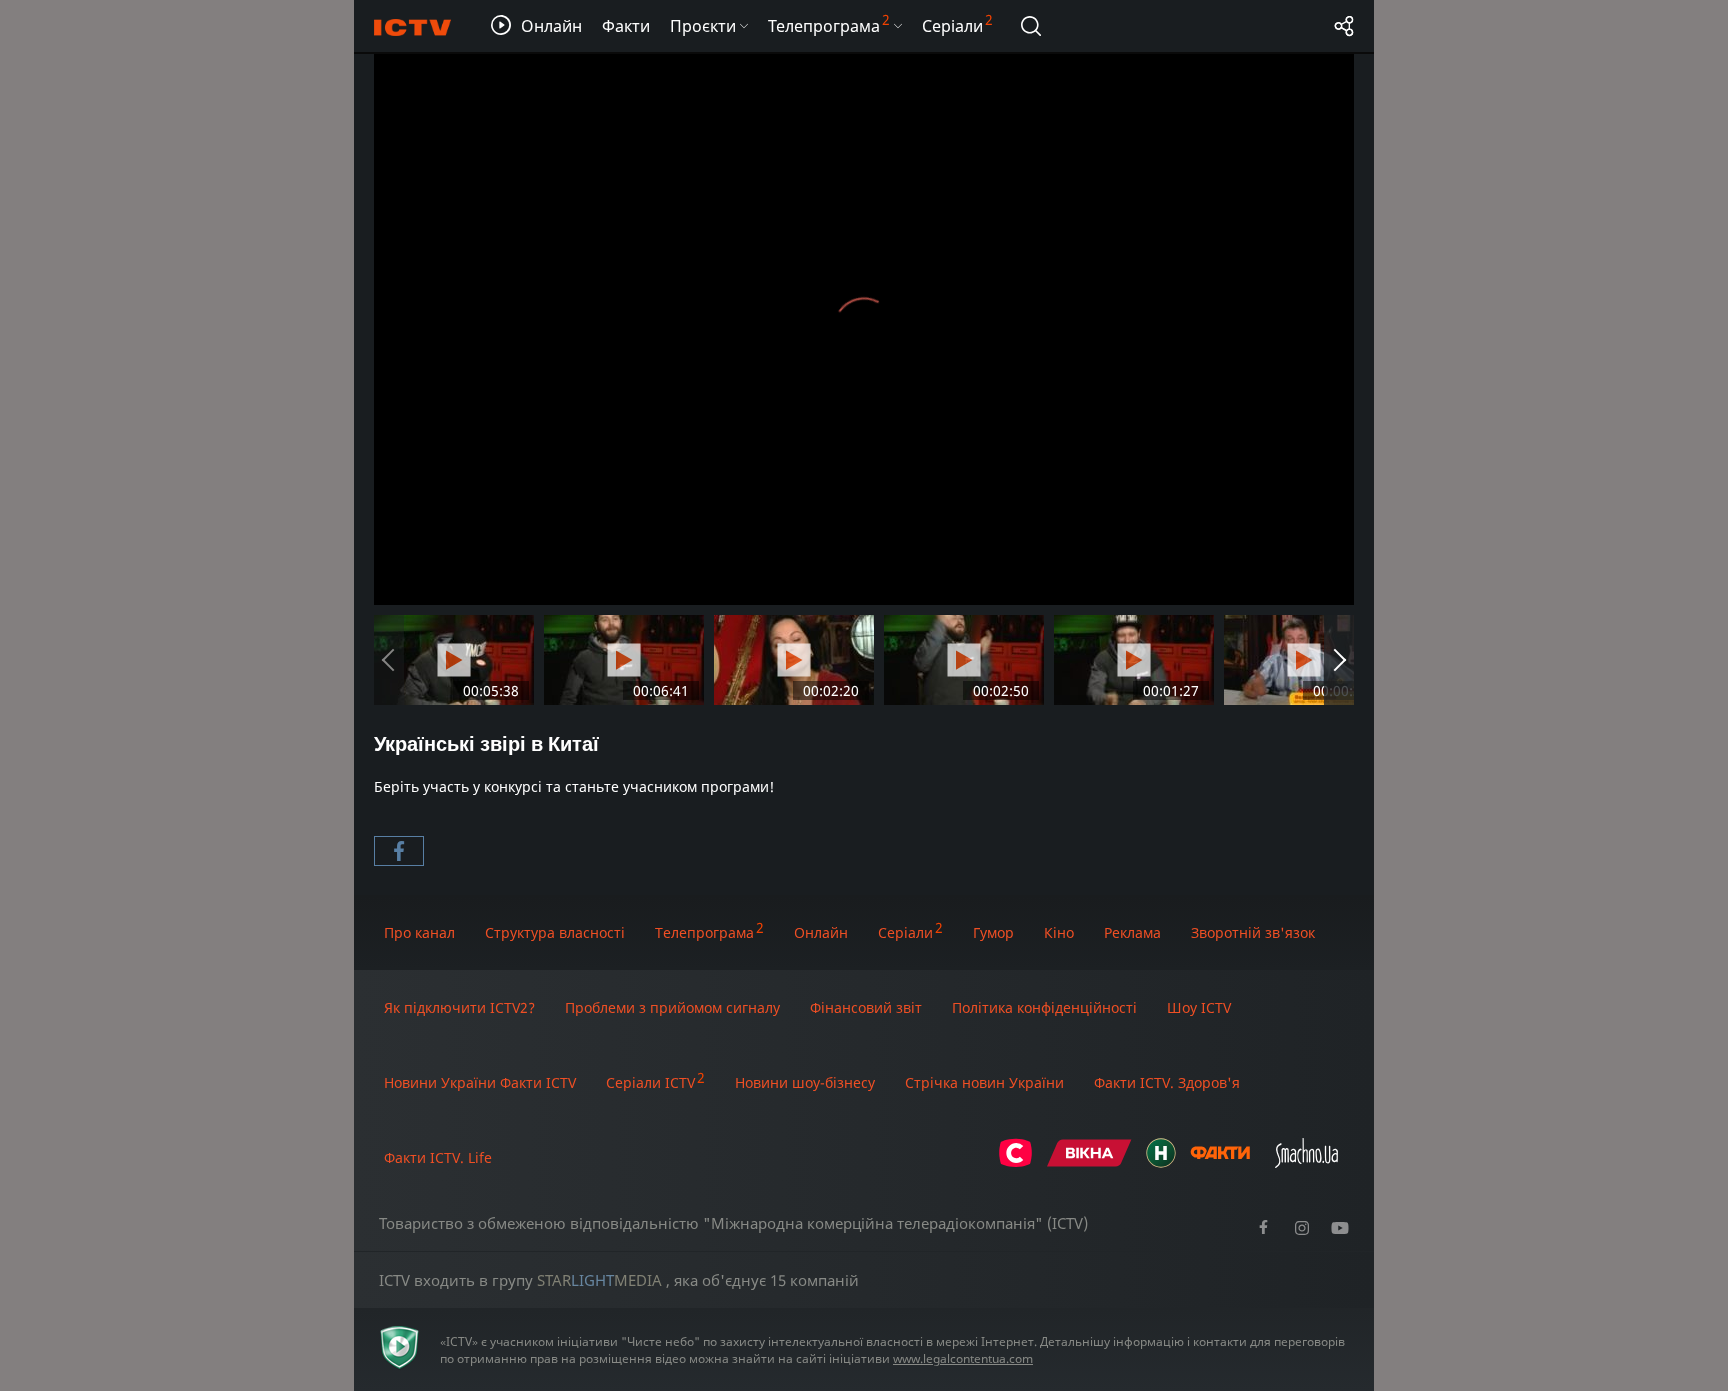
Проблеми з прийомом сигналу (672, 1007)
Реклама (1132, 932)
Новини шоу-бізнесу (805, 1082)
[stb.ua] (1015, 1162)
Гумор (993, 932)
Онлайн (821, 932)
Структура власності (555, 932)
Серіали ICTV (650, 1082)
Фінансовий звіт (866, 1007)
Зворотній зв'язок (1253, 932)
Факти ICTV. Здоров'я (1167, 1082)
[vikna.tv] (1089, 1162)
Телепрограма (704, 932)
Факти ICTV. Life (438, 1157)
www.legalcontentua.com (963, 1358)
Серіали (905, 932)
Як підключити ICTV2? (459, 1007)
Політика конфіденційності (1044, 1007)
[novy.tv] (1161, 1162)
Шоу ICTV (1199, 1007)
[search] (1031, 26)
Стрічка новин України (984, 1082)
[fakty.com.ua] (1220, 1162)
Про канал (419, 932)
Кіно (1059, 932)
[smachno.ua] (1306, 1162)
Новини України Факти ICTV (480, 1082)
